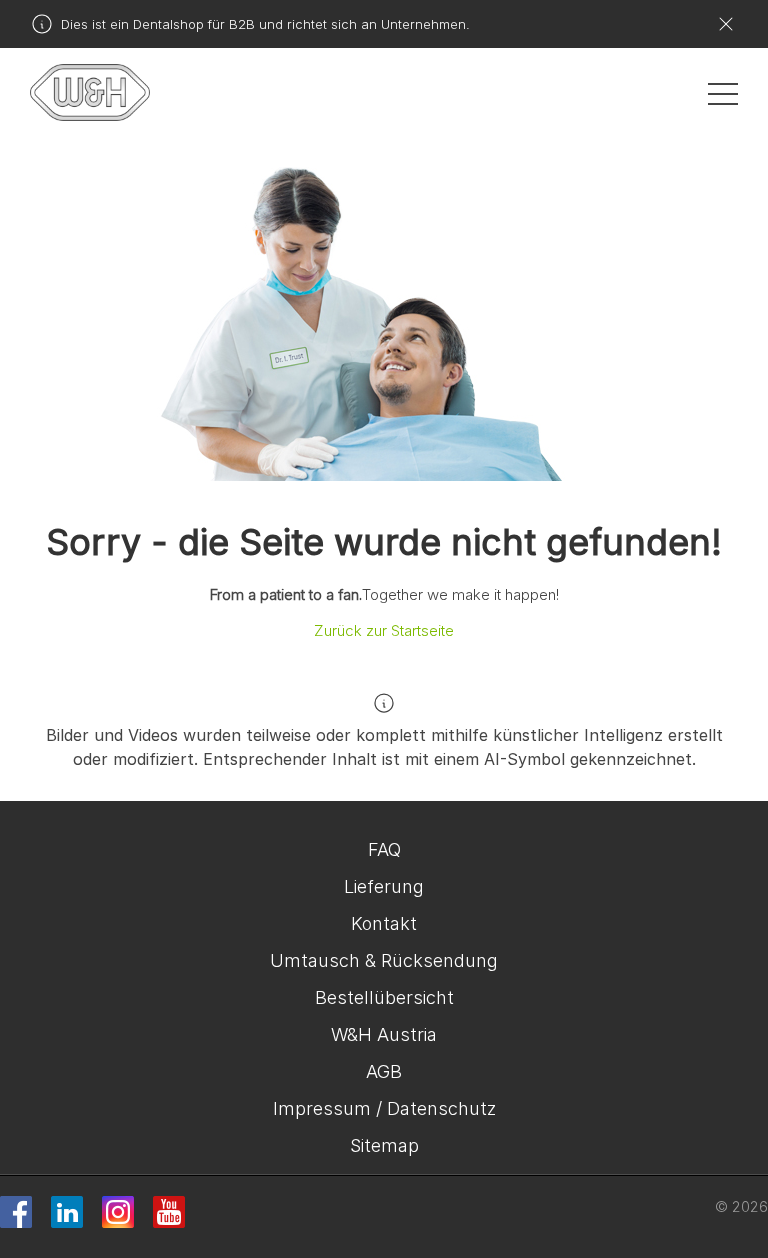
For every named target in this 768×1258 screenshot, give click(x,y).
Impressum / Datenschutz (384, 1108)
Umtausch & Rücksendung (384, 960)
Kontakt (384, 923)
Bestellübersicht (384, 997)
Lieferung (384, 886)
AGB (384, 1071)
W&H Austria (384, 1034)
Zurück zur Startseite (384, 630)
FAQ (384, 849)
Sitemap (384, 1145)
